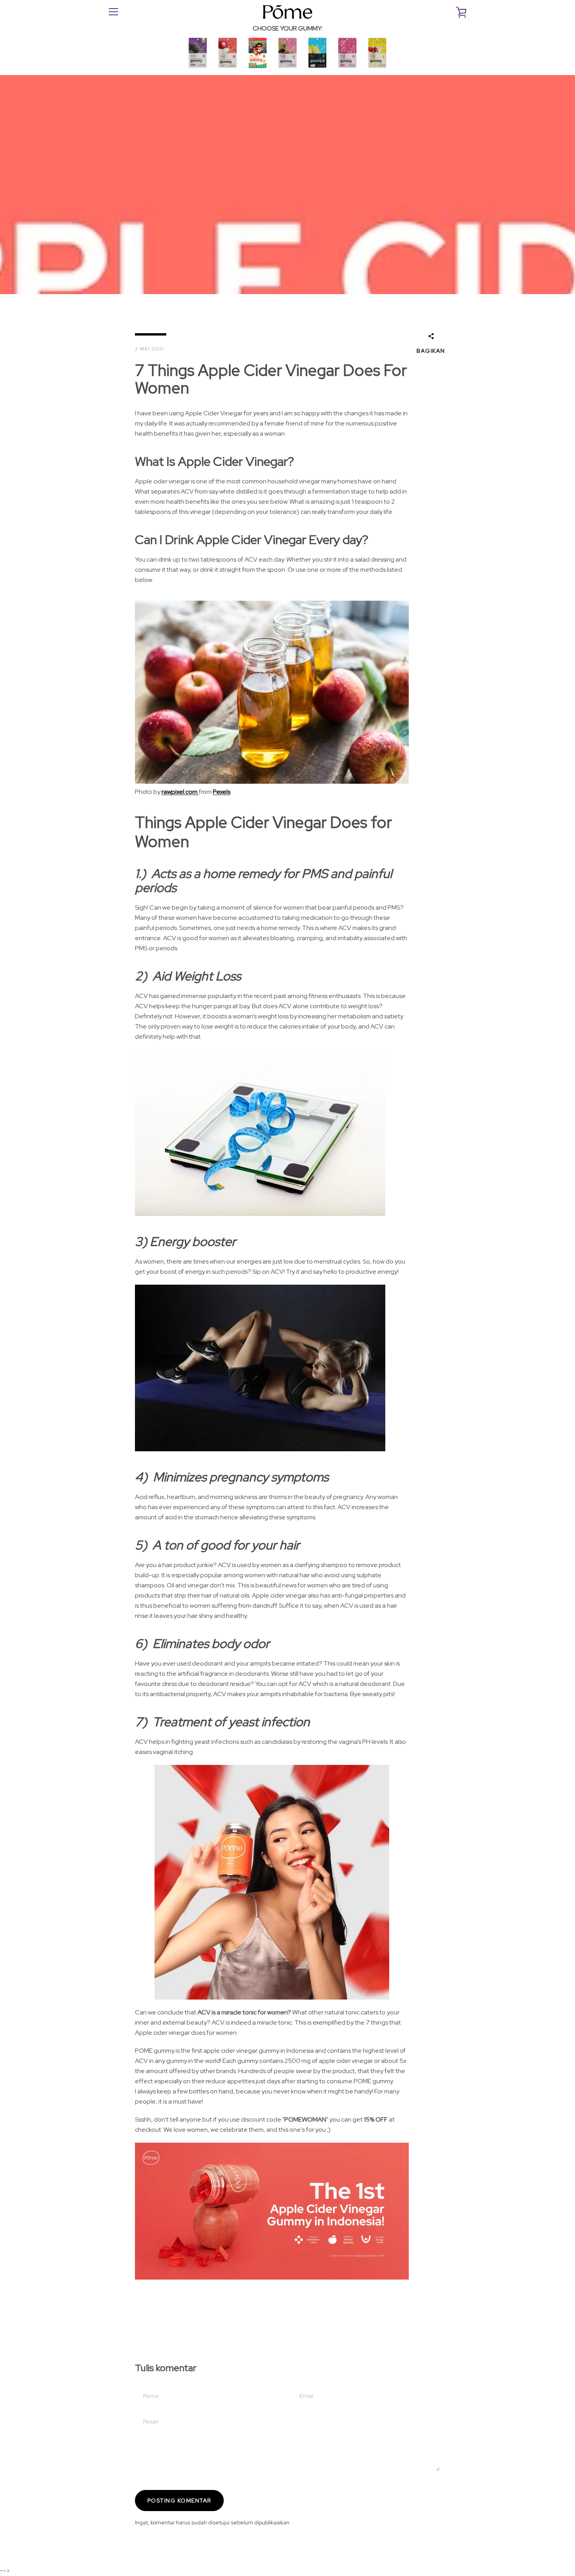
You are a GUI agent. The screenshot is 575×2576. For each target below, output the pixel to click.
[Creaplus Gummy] (318, 70)
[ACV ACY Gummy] (228, 70)
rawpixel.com (180, 792)
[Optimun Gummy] (198, 70)
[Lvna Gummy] (287, 70)
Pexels (222, 792)
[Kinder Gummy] (258, 70)
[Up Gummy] (377, 70)
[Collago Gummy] (347, 70)
